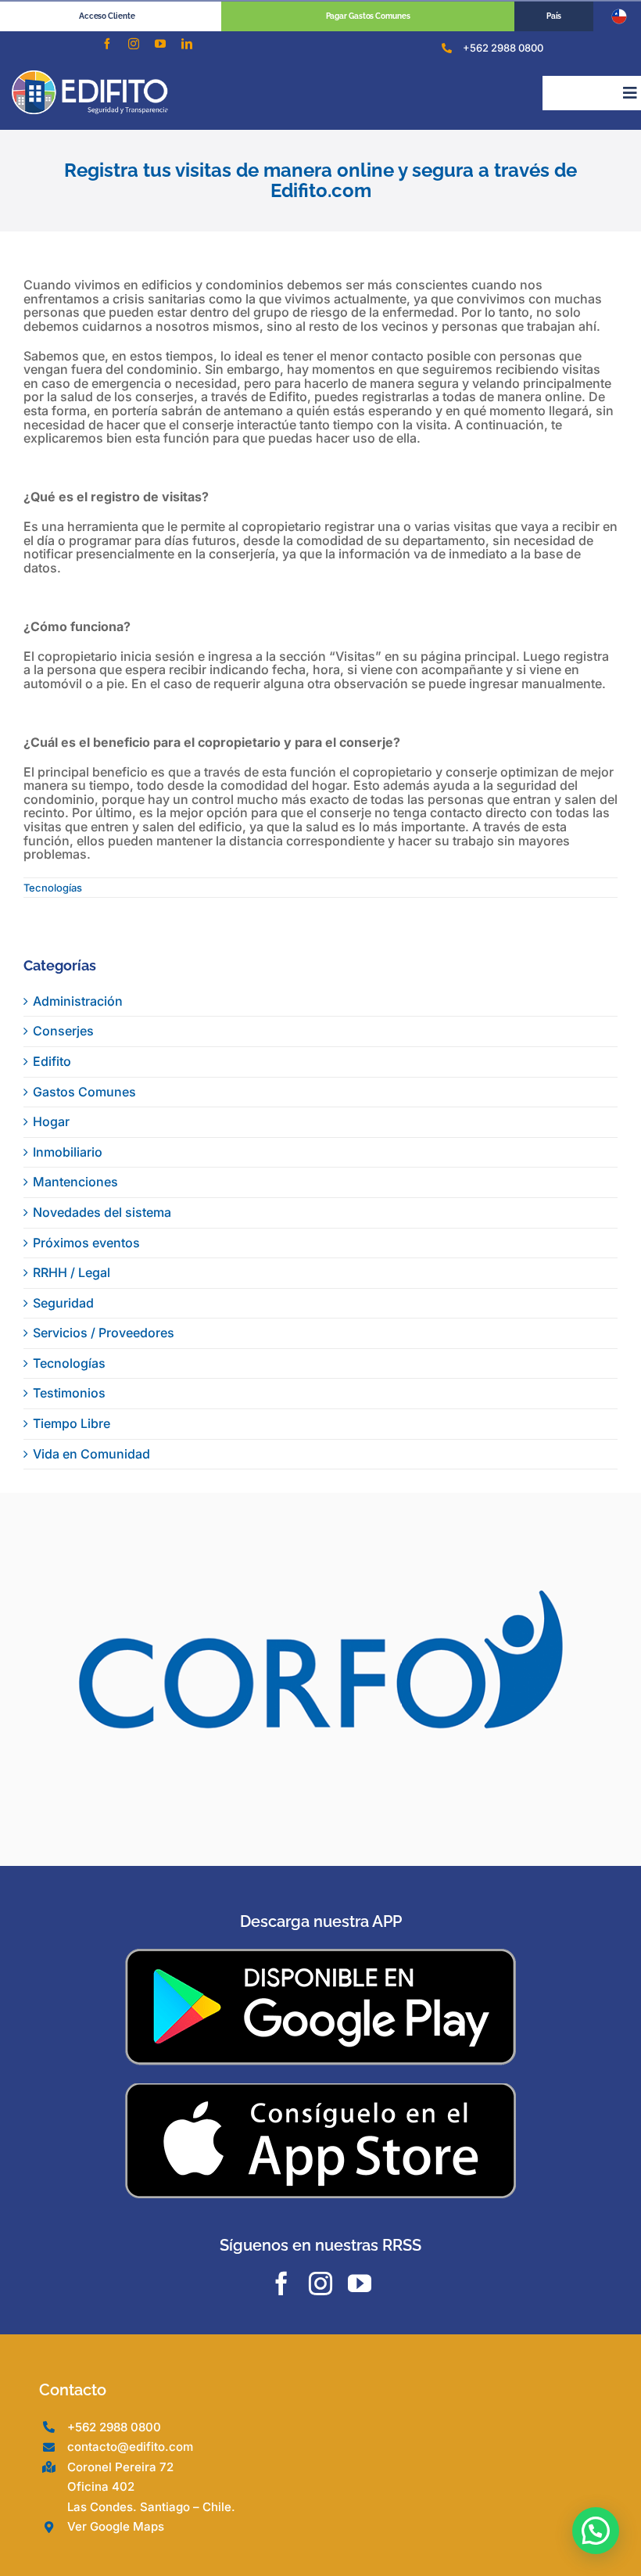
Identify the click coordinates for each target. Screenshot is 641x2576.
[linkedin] (187, 44)
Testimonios (69, 1393)
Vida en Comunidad (91, 1454)
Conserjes (63, 1031)
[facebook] (107, 44)
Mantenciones (75, 1182)
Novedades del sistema (102, 1212)
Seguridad (63, 1303)
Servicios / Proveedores (104, 1333)
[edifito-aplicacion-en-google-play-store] (320, 1965)
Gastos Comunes (84, 1092)
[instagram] (134, 44)
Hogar (51, 1121)
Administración (78, 1001)
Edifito (52, 1061)
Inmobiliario (68, 1152)
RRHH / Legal (72, 1272)
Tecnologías (53, 888)
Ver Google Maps (116, 2537)
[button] (596, 2531)
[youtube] (160, 44)
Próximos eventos (86, 1243)
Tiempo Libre (72, 1423)
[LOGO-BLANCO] (90, 77)
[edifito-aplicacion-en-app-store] (320, 2098)
